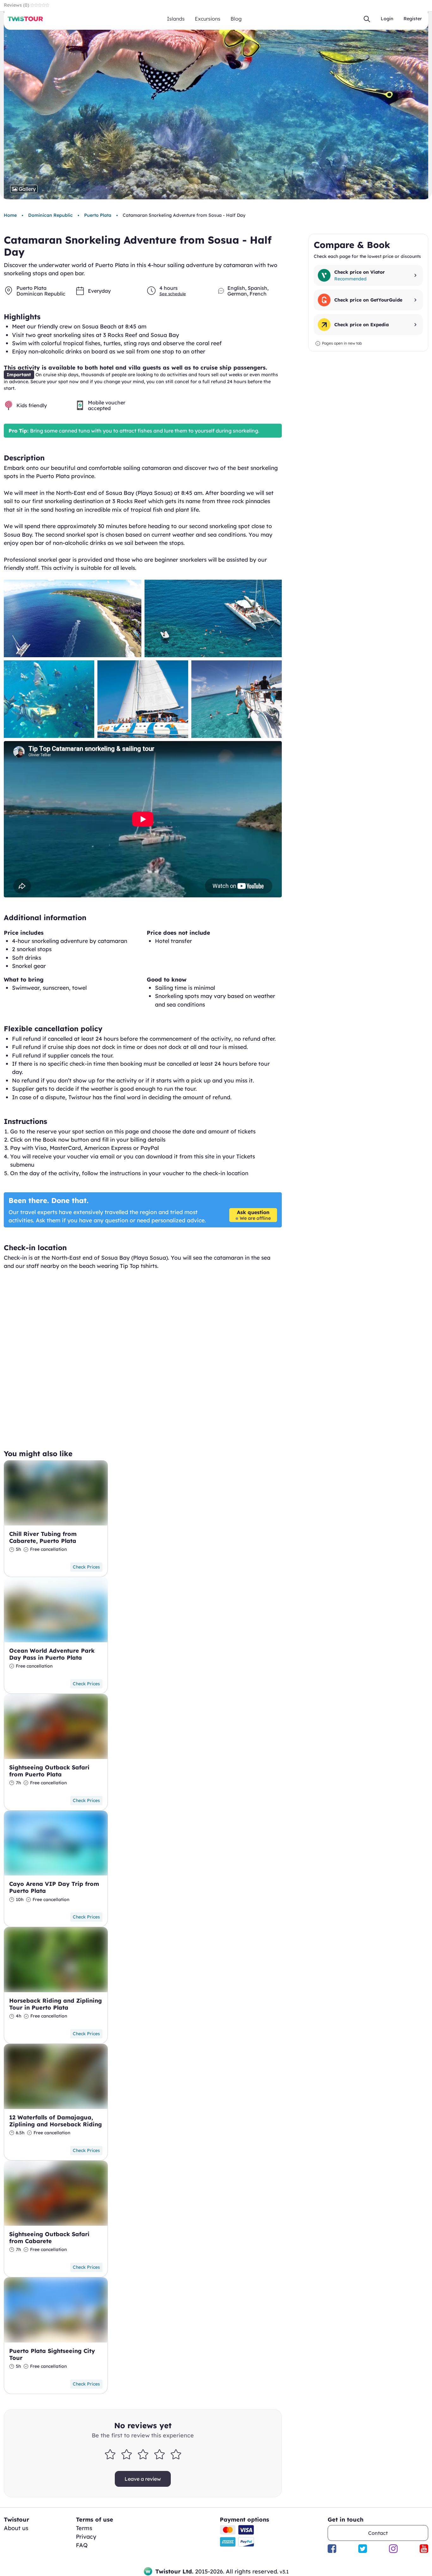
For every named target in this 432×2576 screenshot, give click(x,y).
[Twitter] (363, 2549)
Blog (236, 19)
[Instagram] (393, 2549)
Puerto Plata (98, 215)
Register (413, 19)
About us (16, 2528)
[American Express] (228, 2542)
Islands (176, 19)
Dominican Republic (50, 215)
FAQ (82, 2545)
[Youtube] (424, 2549)
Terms (84, 2528)
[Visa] (246, 2530)
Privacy (86, 2537)
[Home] (25, 19)
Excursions (208, 19)
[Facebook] (332, 2549)
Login (387, 19)
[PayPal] (246, 2542)
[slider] (143, 2454)
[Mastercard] (228, 2530)
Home (10, 215)
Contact (378, 2533)
